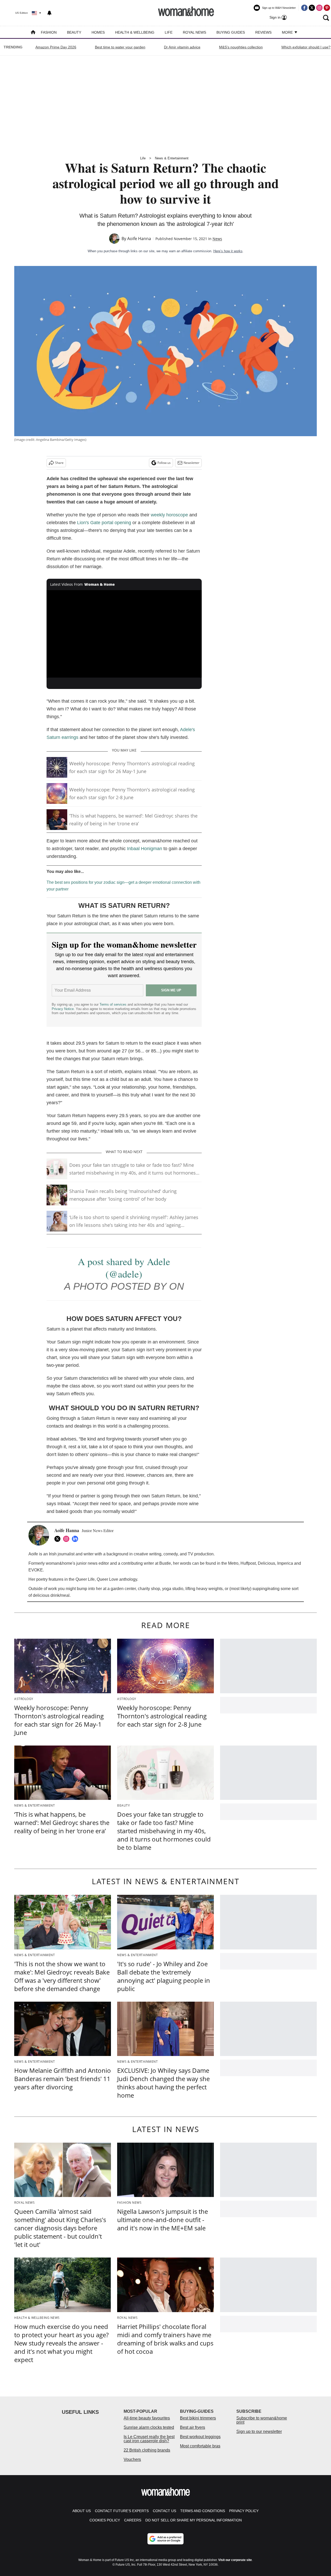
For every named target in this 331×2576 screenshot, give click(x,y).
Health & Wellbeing (135, 32)
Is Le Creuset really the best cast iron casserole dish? (149, 2439)
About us (82, 2511)
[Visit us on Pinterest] (327, 8)
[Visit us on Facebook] (304, 8)
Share (59, 463)
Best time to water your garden (120, 47)
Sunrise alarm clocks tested (149, 2427)
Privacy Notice (63, 1009)
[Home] (33, 33)
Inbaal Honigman (145, 849)
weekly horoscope (169, 515)
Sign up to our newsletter (259, 2432)
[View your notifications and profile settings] (49, 13)
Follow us (164, 463)
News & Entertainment (172, 158)
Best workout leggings (200, 2437)
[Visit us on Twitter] (312, 8)
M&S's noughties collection (241, 47)
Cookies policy (105, 2520)
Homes (98, 32)
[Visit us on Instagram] (319, 8)
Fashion (49, 32)
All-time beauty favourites (147, 2418)
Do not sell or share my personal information (194, 2520)
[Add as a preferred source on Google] (165, 2539)
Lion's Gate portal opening (103, 523)
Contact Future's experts (122, 2511)
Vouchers (132, 2459)
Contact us (164, 2511)
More (288, 32)
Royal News (194, 32)
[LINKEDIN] (76, 1539)
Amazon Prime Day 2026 (56, 47)
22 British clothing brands (147, 2450)
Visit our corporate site (235, 2560)
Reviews (263, 32)
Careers (133, 2520)
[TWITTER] (59, 1539)
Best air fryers (193, 2427)
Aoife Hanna (139, 239)
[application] (124, 634)
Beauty (74, 32)
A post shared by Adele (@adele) (124, 1268)
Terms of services (114, 1004)
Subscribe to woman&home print (262, 2420)
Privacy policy (244, 2511)
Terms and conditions (203, 2511)
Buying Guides (231, 32)
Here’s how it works (228, 251)
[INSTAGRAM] (67, 1539)
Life (169, 32)
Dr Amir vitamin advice (182, 47)
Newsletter (191, 463)
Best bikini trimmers (198, 2418)
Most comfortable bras (200, 2446)
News (217, 239)
